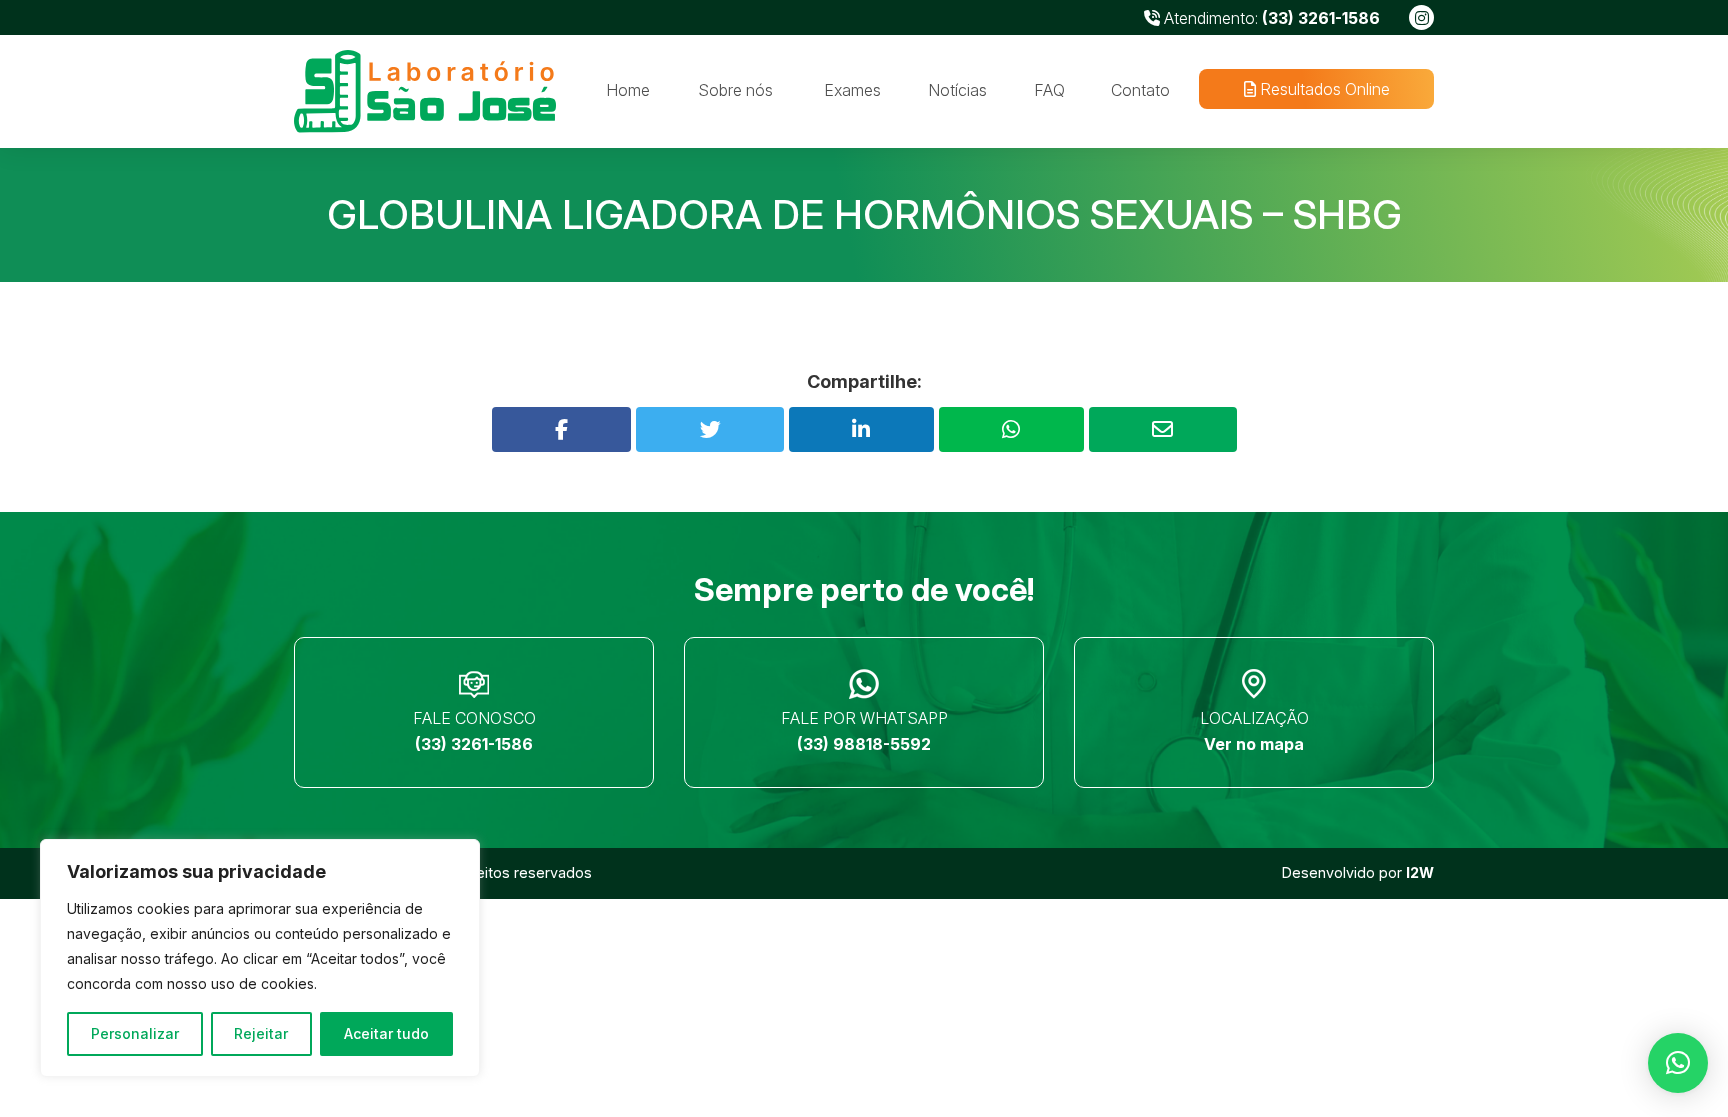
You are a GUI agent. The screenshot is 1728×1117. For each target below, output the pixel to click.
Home (628, 90)
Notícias (957, 90)
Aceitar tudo (386, 1033)
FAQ (1049, 90)
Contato (1140, 90)
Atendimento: (1270, 18)
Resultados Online (1322, 89)
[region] (260, 958)
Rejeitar (261, 1033)
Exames (852, 90)
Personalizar (135, 1033)
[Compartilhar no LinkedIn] (861, 429)
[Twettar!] (710, 429)
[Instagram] (1421, 17)
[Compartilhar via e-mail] (1163, 429)
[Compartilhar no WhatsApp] (1011, 429)
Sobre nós (735, 90)
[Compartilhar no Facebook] (562, 429)
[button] (1678, 1063)
